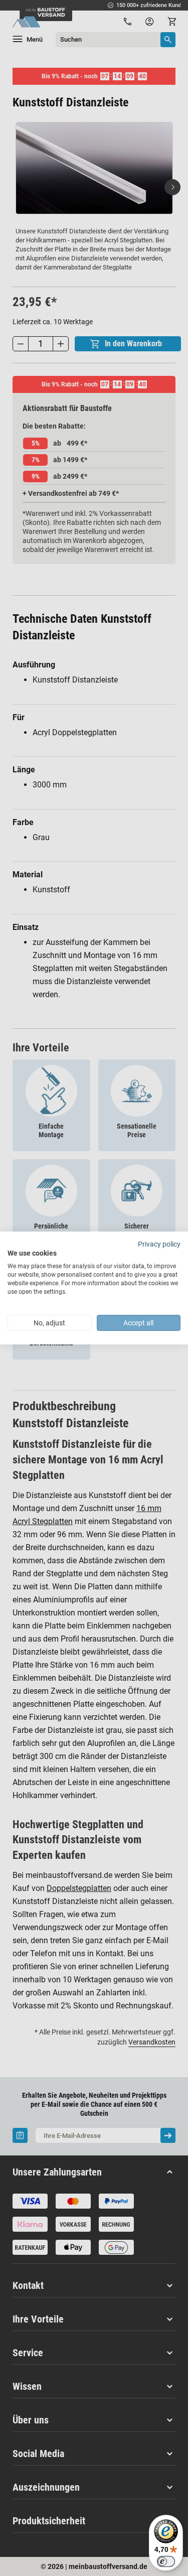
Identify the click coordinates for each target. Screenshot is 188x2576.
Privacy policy (159, 1244)
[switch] (166, 2561)
